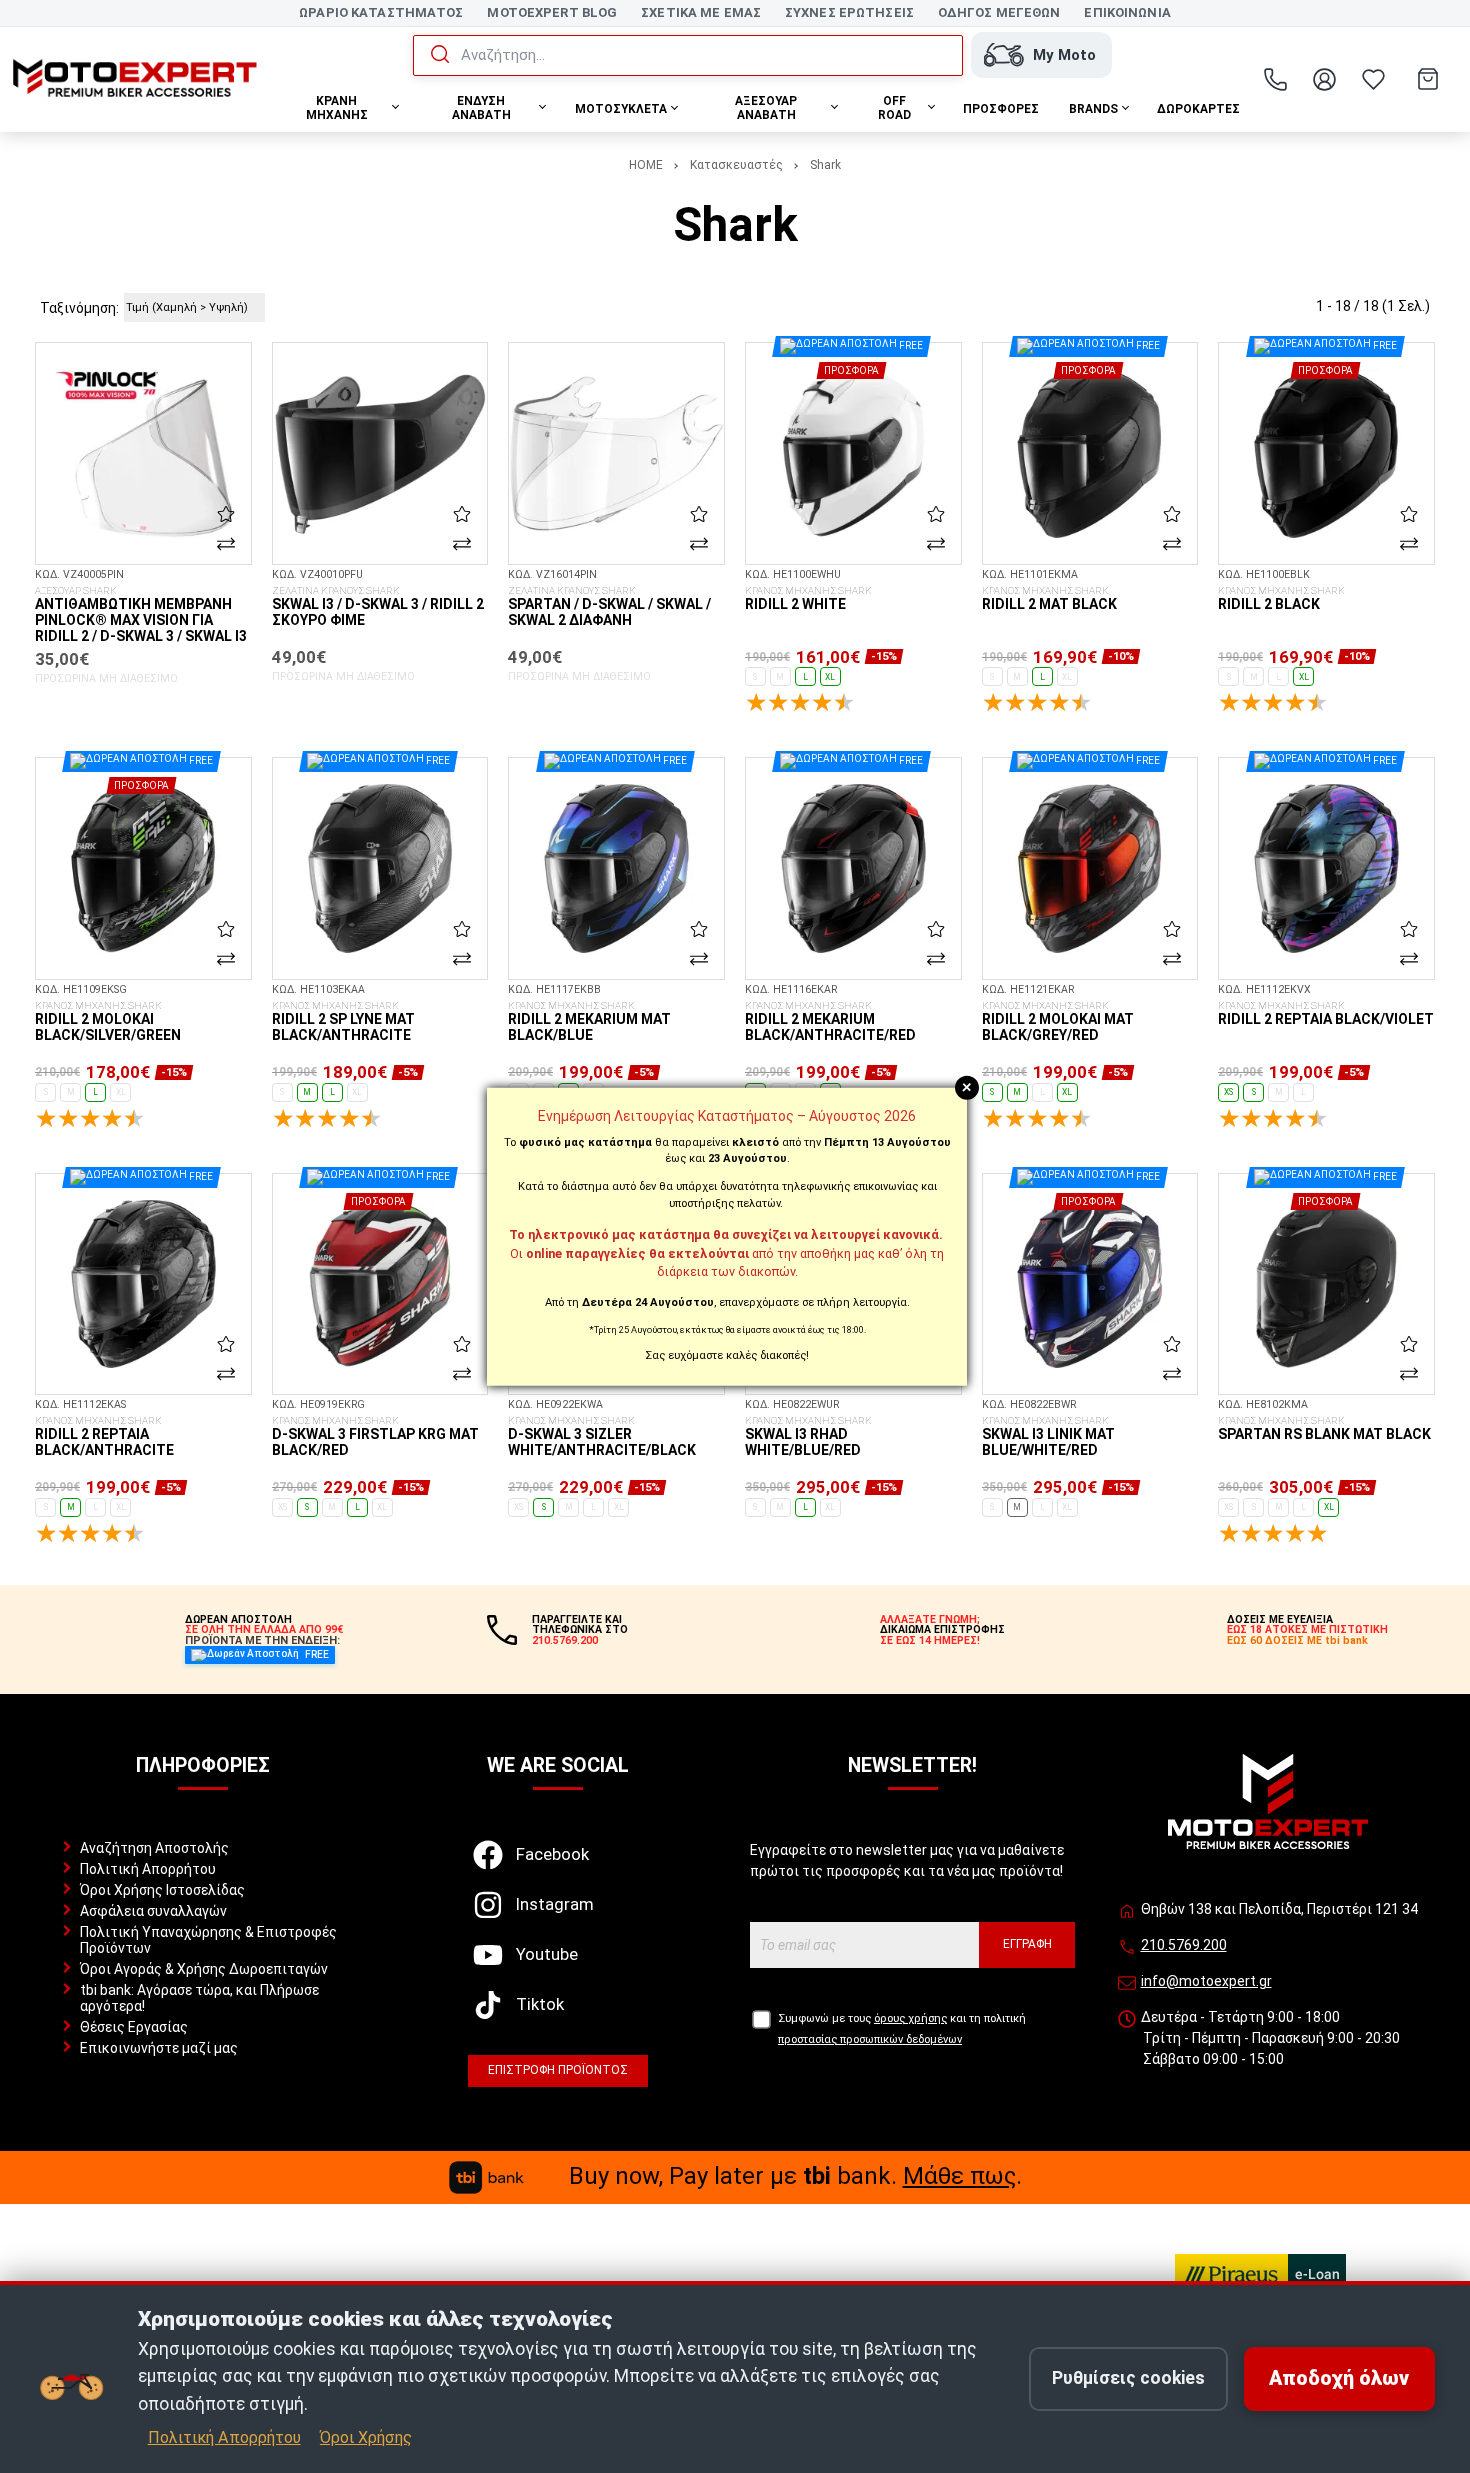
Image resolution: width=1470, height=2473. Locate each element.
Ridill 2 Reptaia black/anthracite (104, 1437)
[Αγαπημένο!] (226, 513)
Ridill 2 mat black (1049, 599)
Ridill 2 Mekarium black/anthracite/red (830, 1022)
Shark (825, 165)
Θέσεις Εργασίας (134, 2027)
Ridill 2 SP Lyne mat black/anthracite (343, 1022)
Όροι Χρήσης (366, 2437)
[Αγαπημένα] (1374, 79)
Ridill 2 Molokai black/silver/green (108, 1022)
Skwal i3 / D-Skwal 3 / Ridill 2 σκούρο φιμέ (378, 607)
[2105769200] (1276, 79)
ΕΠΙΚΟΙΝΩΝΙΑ (1127, 12)
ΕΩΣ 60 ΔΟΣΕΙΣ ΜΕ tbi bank (1297, 1640)
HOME (646, 165)
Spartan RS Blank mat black (1324, 1429)
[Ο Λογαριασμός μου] (1325, 79)
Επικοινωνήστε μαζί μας (159, 2048)
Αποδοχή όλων (1339, 2378)
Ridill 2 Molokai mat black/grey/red (1058, 1022)
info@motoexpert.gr (1206, 1981)
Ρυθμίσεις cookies (1128, 2378)
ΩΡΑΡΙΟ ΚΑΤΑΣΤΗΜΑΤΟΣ (381, 12)
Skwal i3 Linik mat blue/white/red (1048, 1437)
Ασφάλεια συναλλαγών (153, 1911)
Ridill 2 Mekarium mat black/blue (589, 1022)
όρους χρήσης (910, 2018)
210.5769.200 (1184, 1945)
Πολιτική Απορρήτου (148, 1869)
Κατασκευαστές (736, 165)
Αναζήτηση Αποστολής (154, 1848)
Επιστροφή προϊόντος (558, 2070)
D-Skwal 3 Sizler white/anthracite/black (602, 1437)
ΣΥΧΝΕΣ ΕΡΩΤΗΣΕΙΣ (849, 12)
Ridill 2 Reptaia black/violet (1326, 1014)
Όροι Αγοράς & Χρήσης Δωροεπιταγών (204, 1969)
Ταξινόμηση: (79, 308)
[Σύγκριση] (226, 544)
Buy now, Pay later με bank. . (795, 2176)
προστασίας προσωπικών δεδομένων (870, 2039)
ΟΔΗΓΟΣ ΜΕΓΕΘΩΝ (999, 12)
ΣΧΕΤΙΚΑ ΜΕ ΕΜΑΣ (701, 12)
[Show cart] (1428, 79)
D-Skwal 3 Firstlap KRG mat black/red (375, 1437)
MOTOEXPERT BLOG (552, 12)
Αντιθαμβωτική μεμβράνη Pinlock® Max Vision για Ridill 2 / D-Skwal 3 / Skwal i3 (141, 615)
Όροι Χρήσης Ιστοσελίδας (162, 1890)
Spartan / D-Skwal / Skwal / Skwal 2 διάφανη (609, 607)
